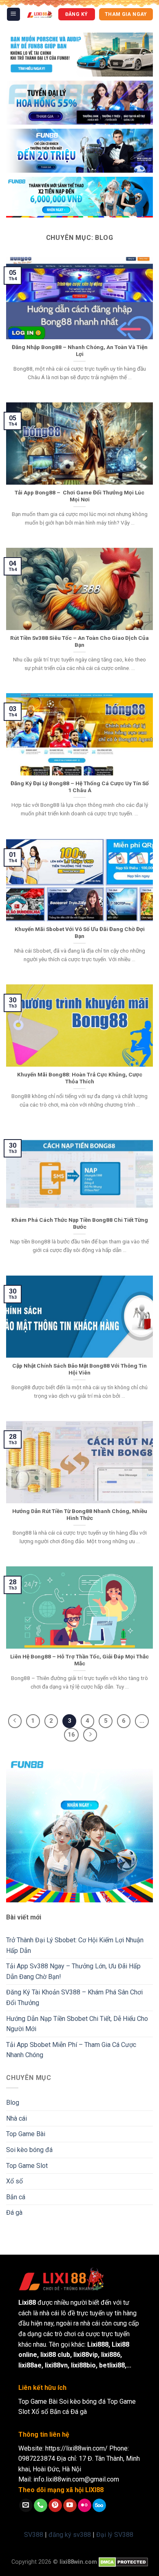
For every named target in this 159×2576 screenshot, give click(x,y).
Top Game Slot (27, 2166)
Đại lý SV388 (115, 2535)
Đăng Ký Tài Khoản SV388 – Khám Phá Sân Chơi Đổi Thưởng (74, 1997)
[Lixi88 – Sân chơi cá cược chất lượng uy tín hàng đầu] (40, 14)
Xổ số (14, 2181)
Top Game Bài (26, 2134)
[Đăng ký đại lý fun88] (79, 55)
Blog (13, 2103)
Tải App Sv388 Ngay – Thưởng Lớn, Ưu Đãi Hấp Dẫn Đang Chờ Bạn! (73, 1971)
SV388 (34, 2535)
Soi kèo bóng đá (29, 2150)
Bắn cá (16, 2197)
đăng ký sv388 (70, 2535)
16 (71, 1735)
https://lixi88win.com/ (76, 2448)
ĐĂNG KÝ (77, 14)
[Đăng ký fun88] (79, 1829)
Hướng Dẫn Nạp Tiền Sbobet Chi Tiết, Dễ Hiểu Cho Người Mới (77, 2024)
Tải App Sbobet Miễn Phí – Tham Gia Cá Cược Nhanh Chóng (71, 2050)
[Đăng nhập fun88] (79, 197)
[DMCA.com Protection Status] (123, 2562)
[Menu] (14, 14)
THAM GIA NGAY (126, 14)
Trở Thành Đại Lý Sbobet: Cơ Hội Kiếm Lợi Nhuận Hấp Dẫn (75, 1945)
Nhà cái (17, 2118)
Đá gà (14, 2213)
